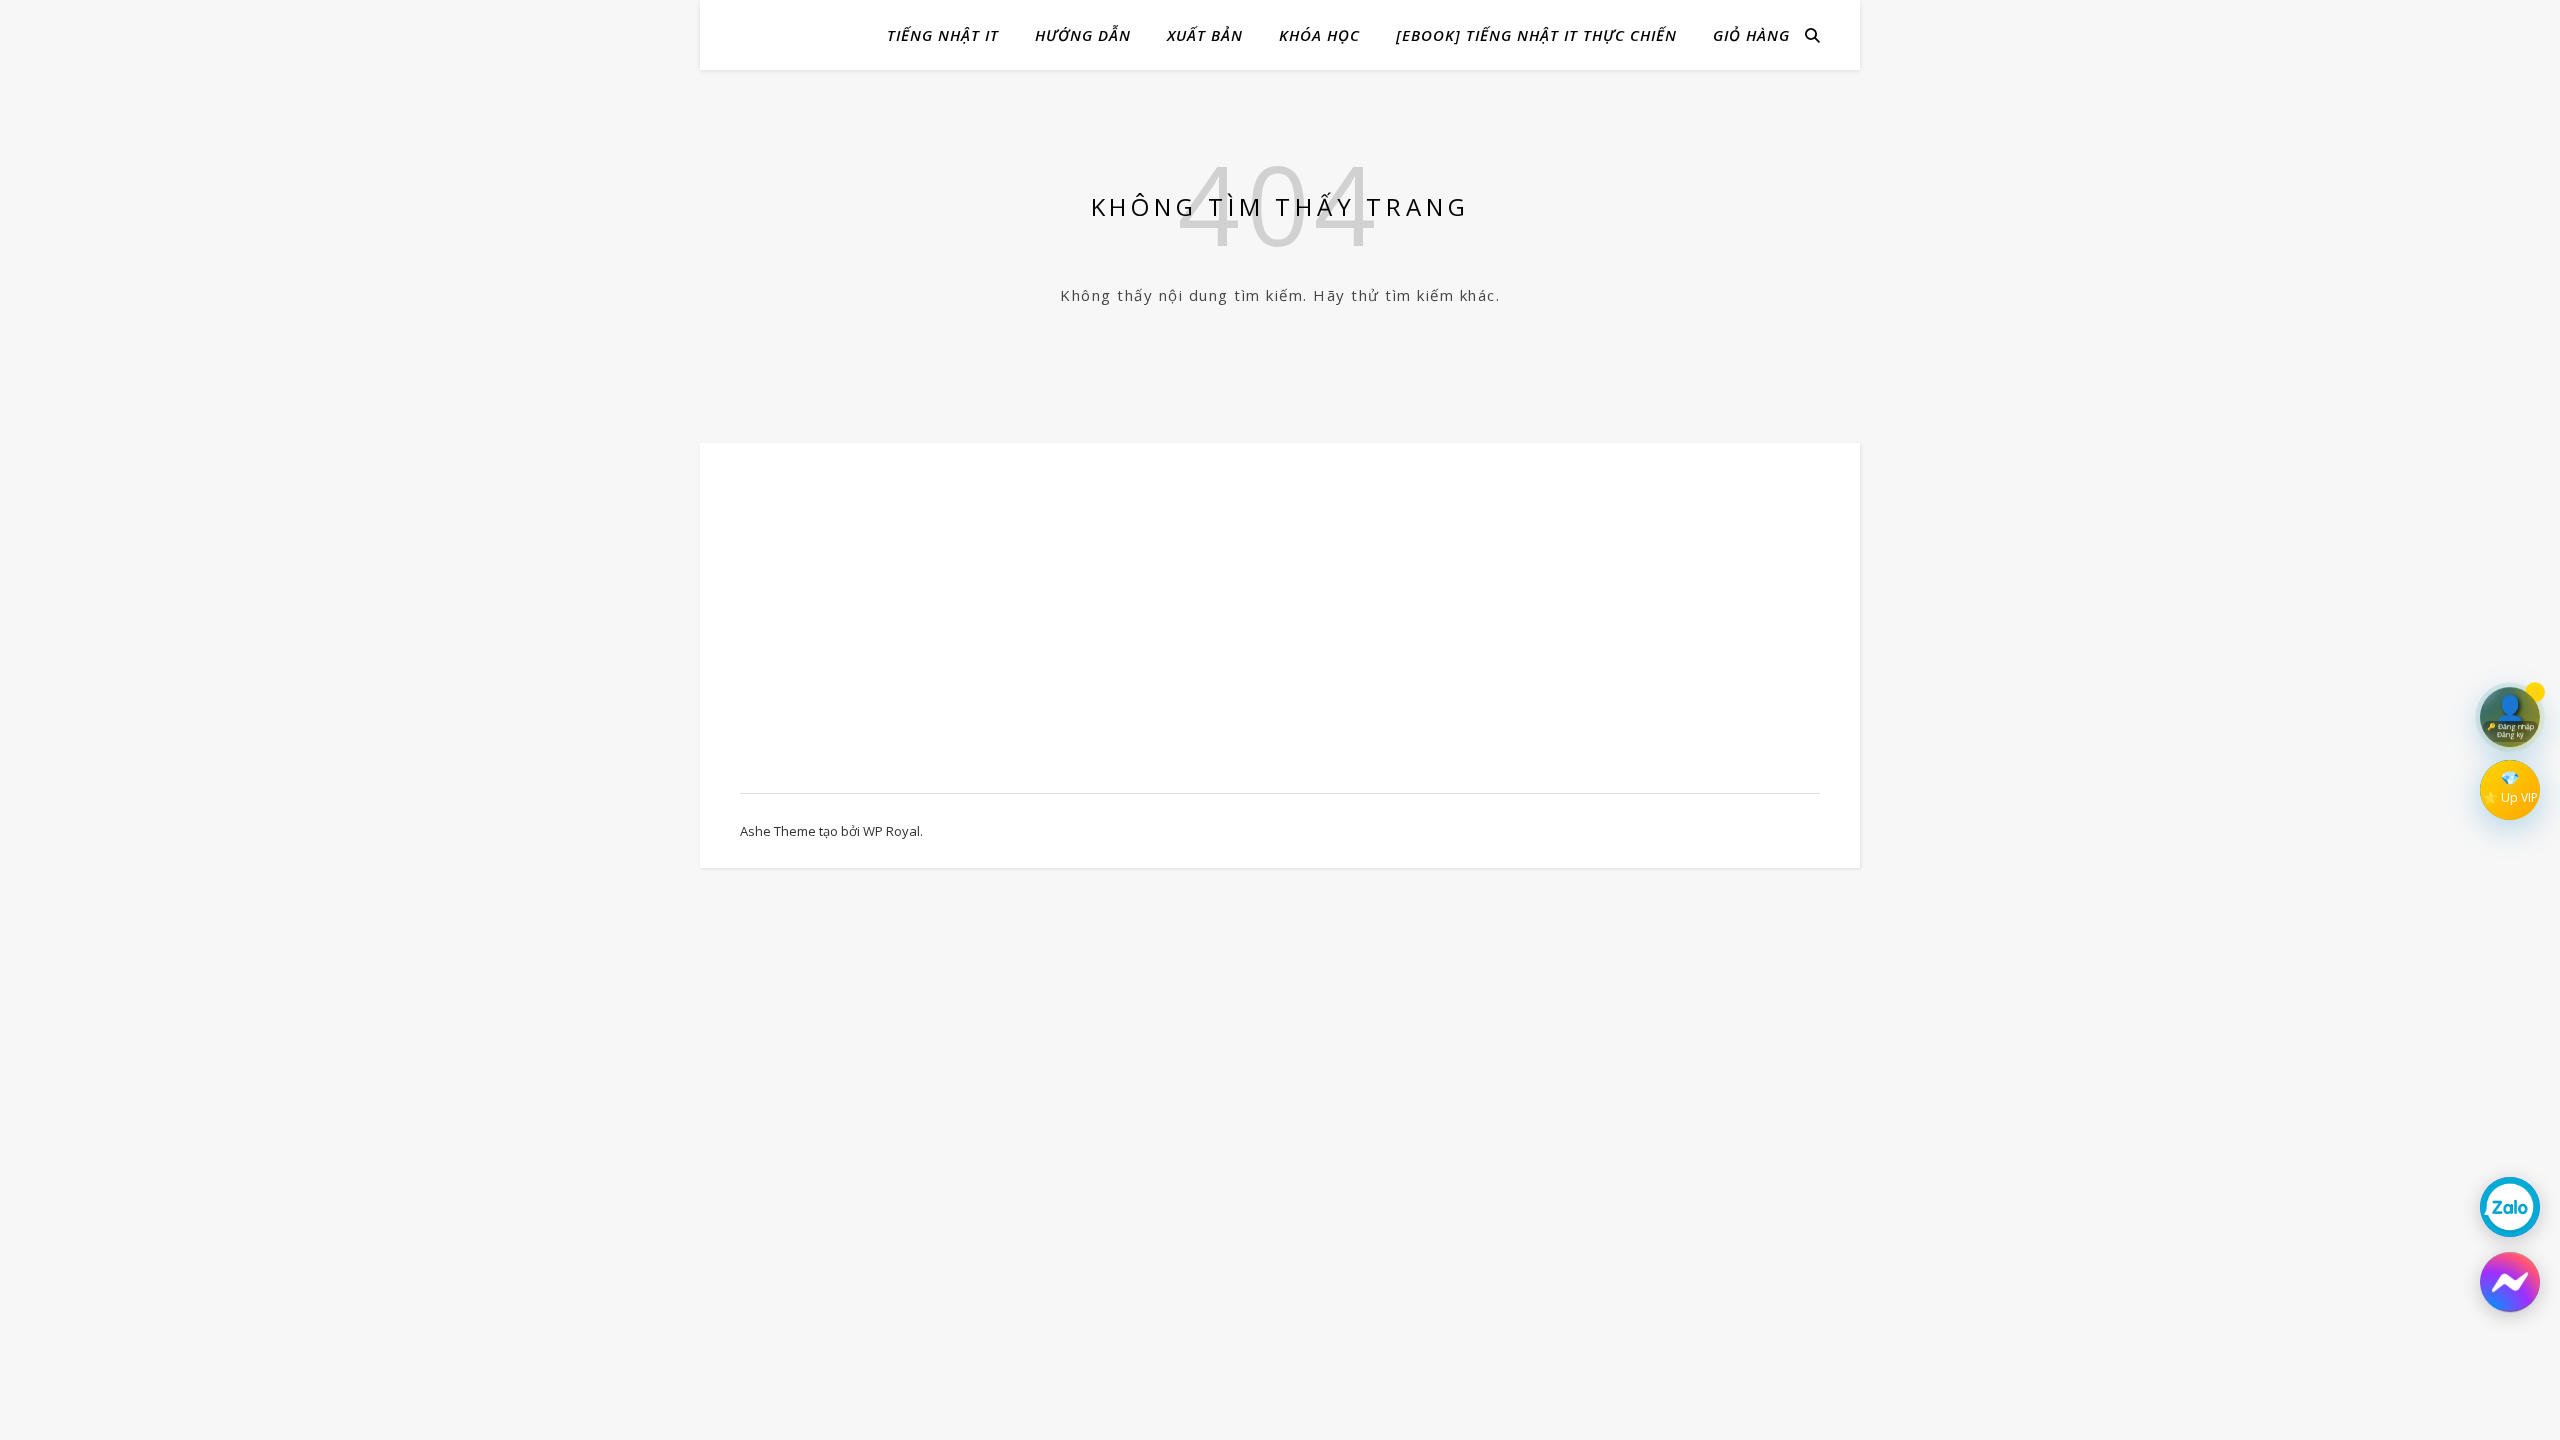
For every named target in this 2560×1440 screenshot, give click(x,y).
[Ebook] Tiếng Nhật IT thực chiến (1536, 35)
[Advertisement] (902, 628)
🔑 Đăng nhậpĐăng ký (2510, 727)
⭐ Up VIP (2510, 797)
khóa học (1319, 35)
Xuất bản (1205, 35)
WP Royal (891, 831)
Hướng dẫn (1083, 35)
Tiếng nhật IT (943, 35)
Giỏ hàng (1751, 35)
